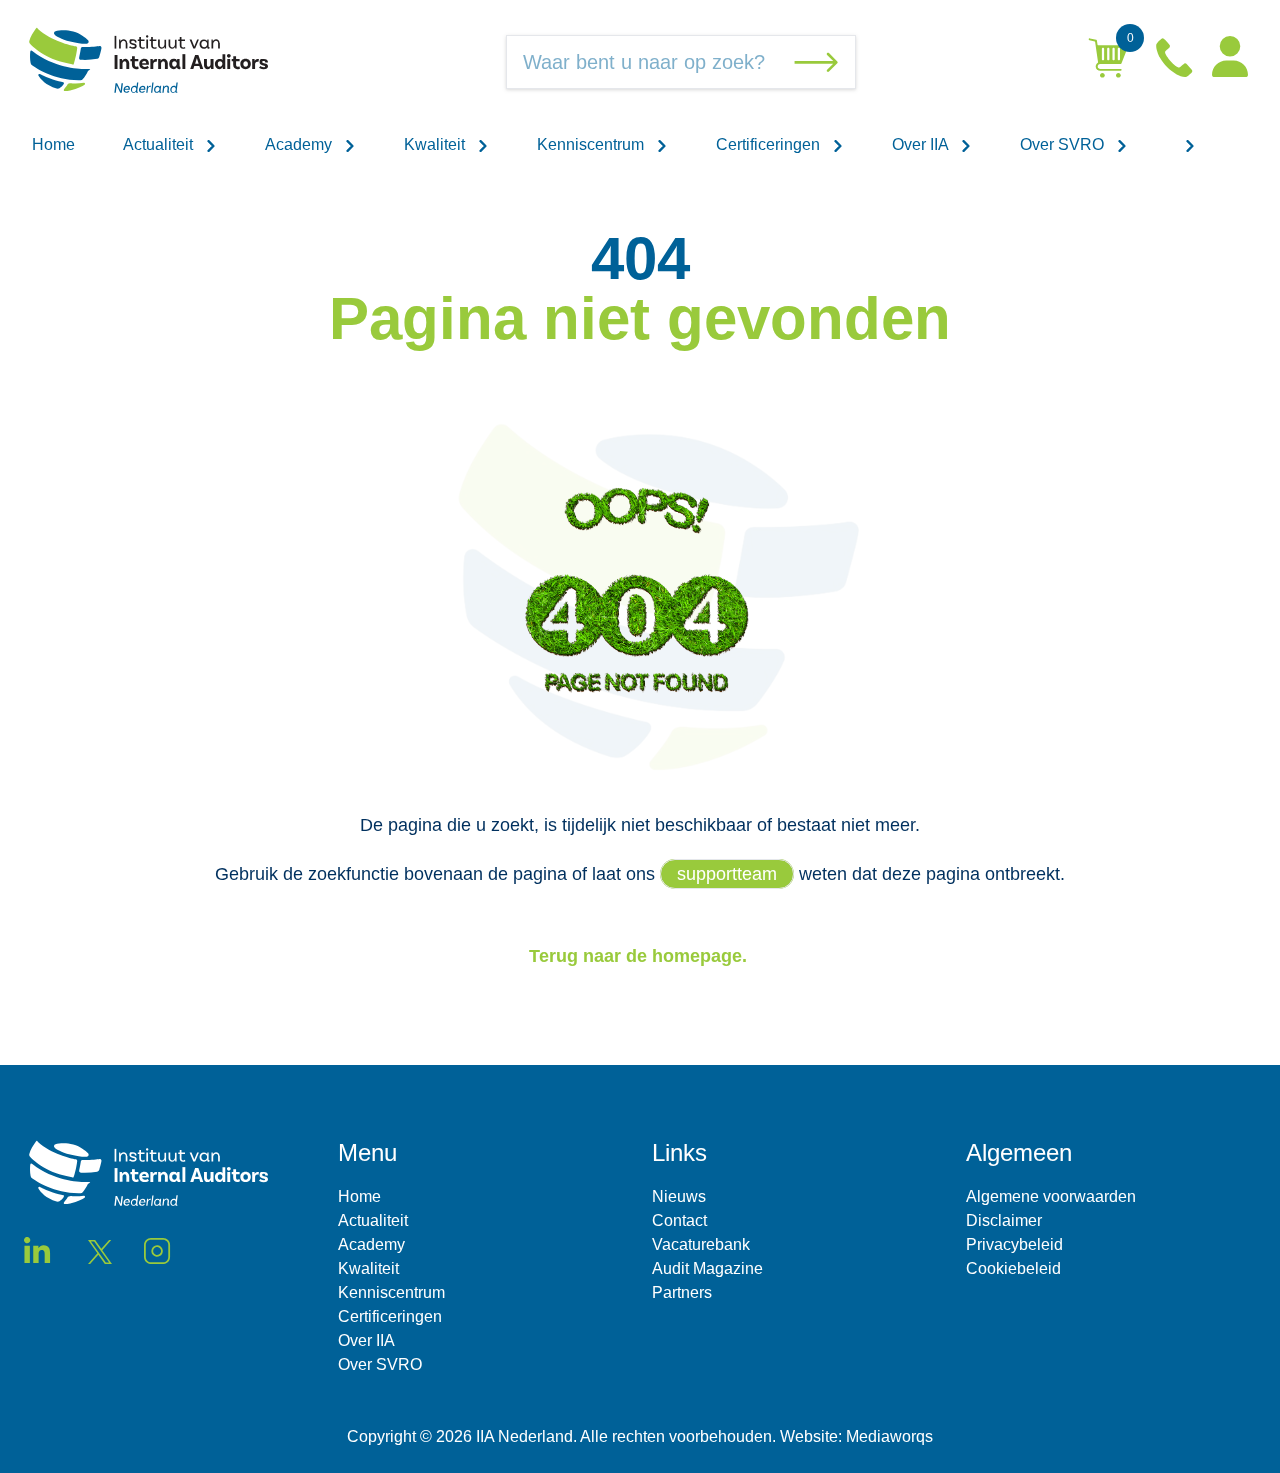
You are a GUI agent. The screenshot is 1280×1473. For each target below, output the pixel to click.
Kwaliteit (436, 144)
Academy (300, 144)
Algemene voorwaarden (1051, 1196)
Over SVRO (1064, 144)
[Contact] (1176, 62)
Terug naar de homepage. (640, 956)
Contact (679, 1220)
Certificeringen (770, 144)
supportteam (727, 874)
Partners (682, 1292)
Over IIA (922, 144)
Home (53, 144)
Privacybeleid (1014, 1244)
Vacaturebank (701, 1244)
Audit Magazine (707, 1268)
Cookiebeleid (1013, 1268)
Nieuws (679, 1196)
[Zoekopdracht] (820, 62)
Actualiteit (160, 144)
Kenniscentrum (592, 144)
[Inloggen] (1230, 62)
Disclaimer (1004, 1220)
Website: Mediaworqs (856, 1436)
